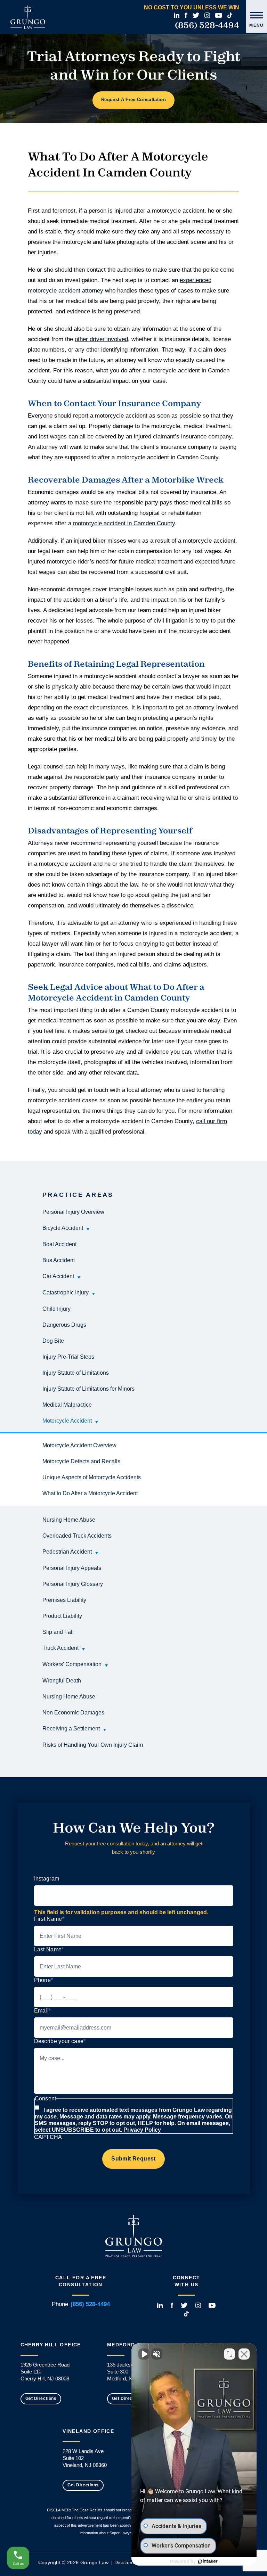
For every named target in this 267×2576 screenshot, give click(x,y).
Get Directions (41, 2398)
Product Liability (62, 1616)
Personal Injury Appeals (72, 1568)
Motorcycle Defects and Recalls (81, 1461)
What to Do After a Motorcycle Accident (90, 1493)
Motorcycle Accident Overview (79, 1445)
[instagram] (207, 15)
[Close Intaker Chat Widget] (244, 2354)
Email (43, 2011)
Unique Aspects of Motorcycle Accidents (92, 1477)
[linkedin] (177, 15)
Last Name (49, 1949)
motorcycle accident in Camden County (124, 523)
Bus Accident (59, 1260)
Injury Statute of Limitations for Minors (88, 1389)
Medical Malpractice (67, 1405)
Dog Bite (53, 1341)
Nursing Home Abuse (69, 1520)
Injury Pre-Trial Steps (68, 1357)
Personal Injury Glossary (73, 1584)
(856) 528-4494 (207, 25)
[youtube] (219, 15)
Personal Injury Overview (73, 1212)
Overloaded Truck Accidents (77, 1536)
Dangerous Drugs (64, 1325)
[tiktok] (230, 15)
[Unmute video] (144, 2354)
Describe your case (60, 2041)
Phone (44, 1980)
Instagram (47, 1879)
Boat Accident (59, 1244)
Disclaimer (127, 2562)
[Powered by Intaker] (208, 2561)
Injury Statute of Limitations (76, 1373)
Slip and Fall (58, 1632)
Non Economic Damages (73, 1713)
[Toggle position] (229, 2354)
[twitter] (196, 15)
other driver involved (101, 339)
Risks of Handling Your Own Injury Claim (93, 1745)
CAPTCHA (48, 2137)
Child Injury (56, 1309)
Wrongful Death (62, 1681)
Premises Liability (64, 1600)
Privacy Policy (142, 2130)
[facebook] (186, 15)
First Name (49, 1919)
